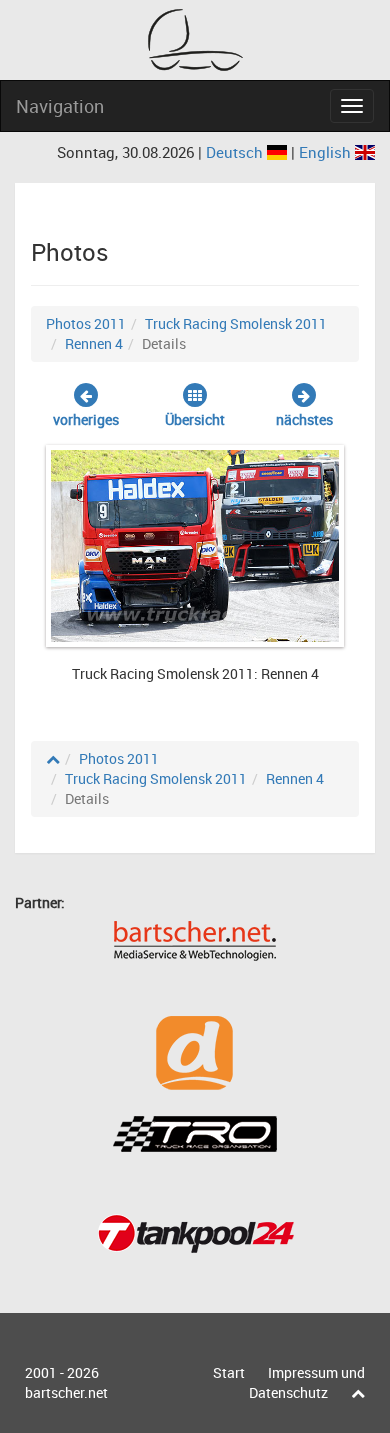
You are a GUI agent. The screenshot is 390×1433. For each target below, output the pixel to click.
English (327, 152)
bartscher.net (66, 1392)
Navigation (60, 106)
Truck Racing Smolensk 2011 (236, 323)
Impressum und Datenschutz (307, 1382)
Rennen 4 (94, 343)
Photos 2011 (86, 323)
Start (229, 1372)
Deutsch (236, 152)
